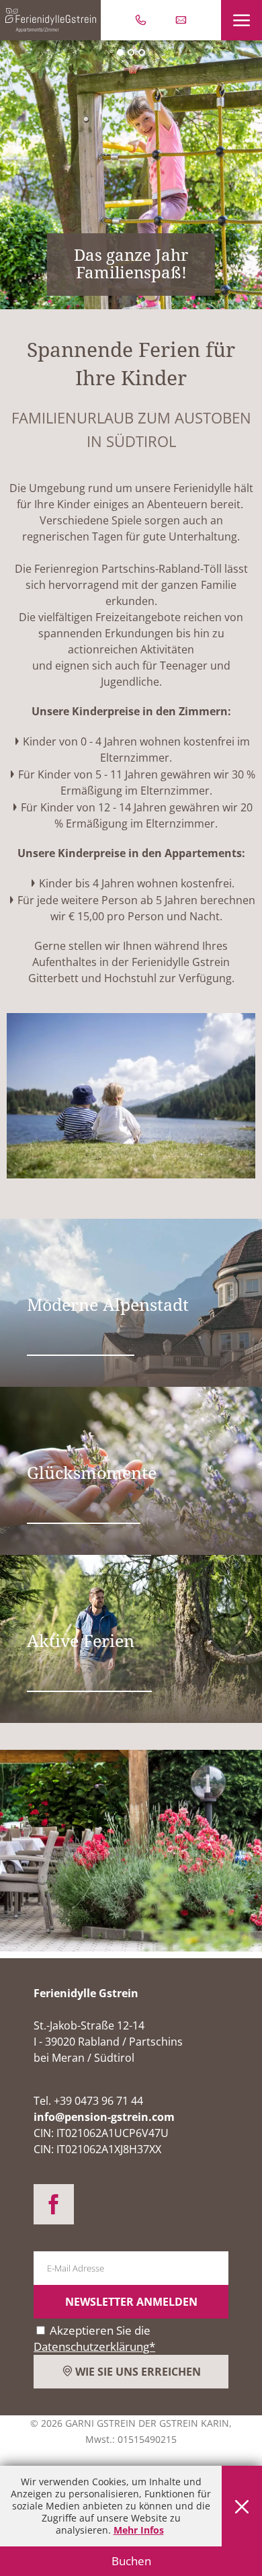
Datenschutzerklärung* (94, 2346)
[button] (242, 20)
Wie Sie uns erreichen (137, 2372)
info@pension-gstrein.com (104, 2117)
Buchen (131, 2561)
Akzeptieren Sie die (94, 2338)
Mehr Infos (139, 2530)
